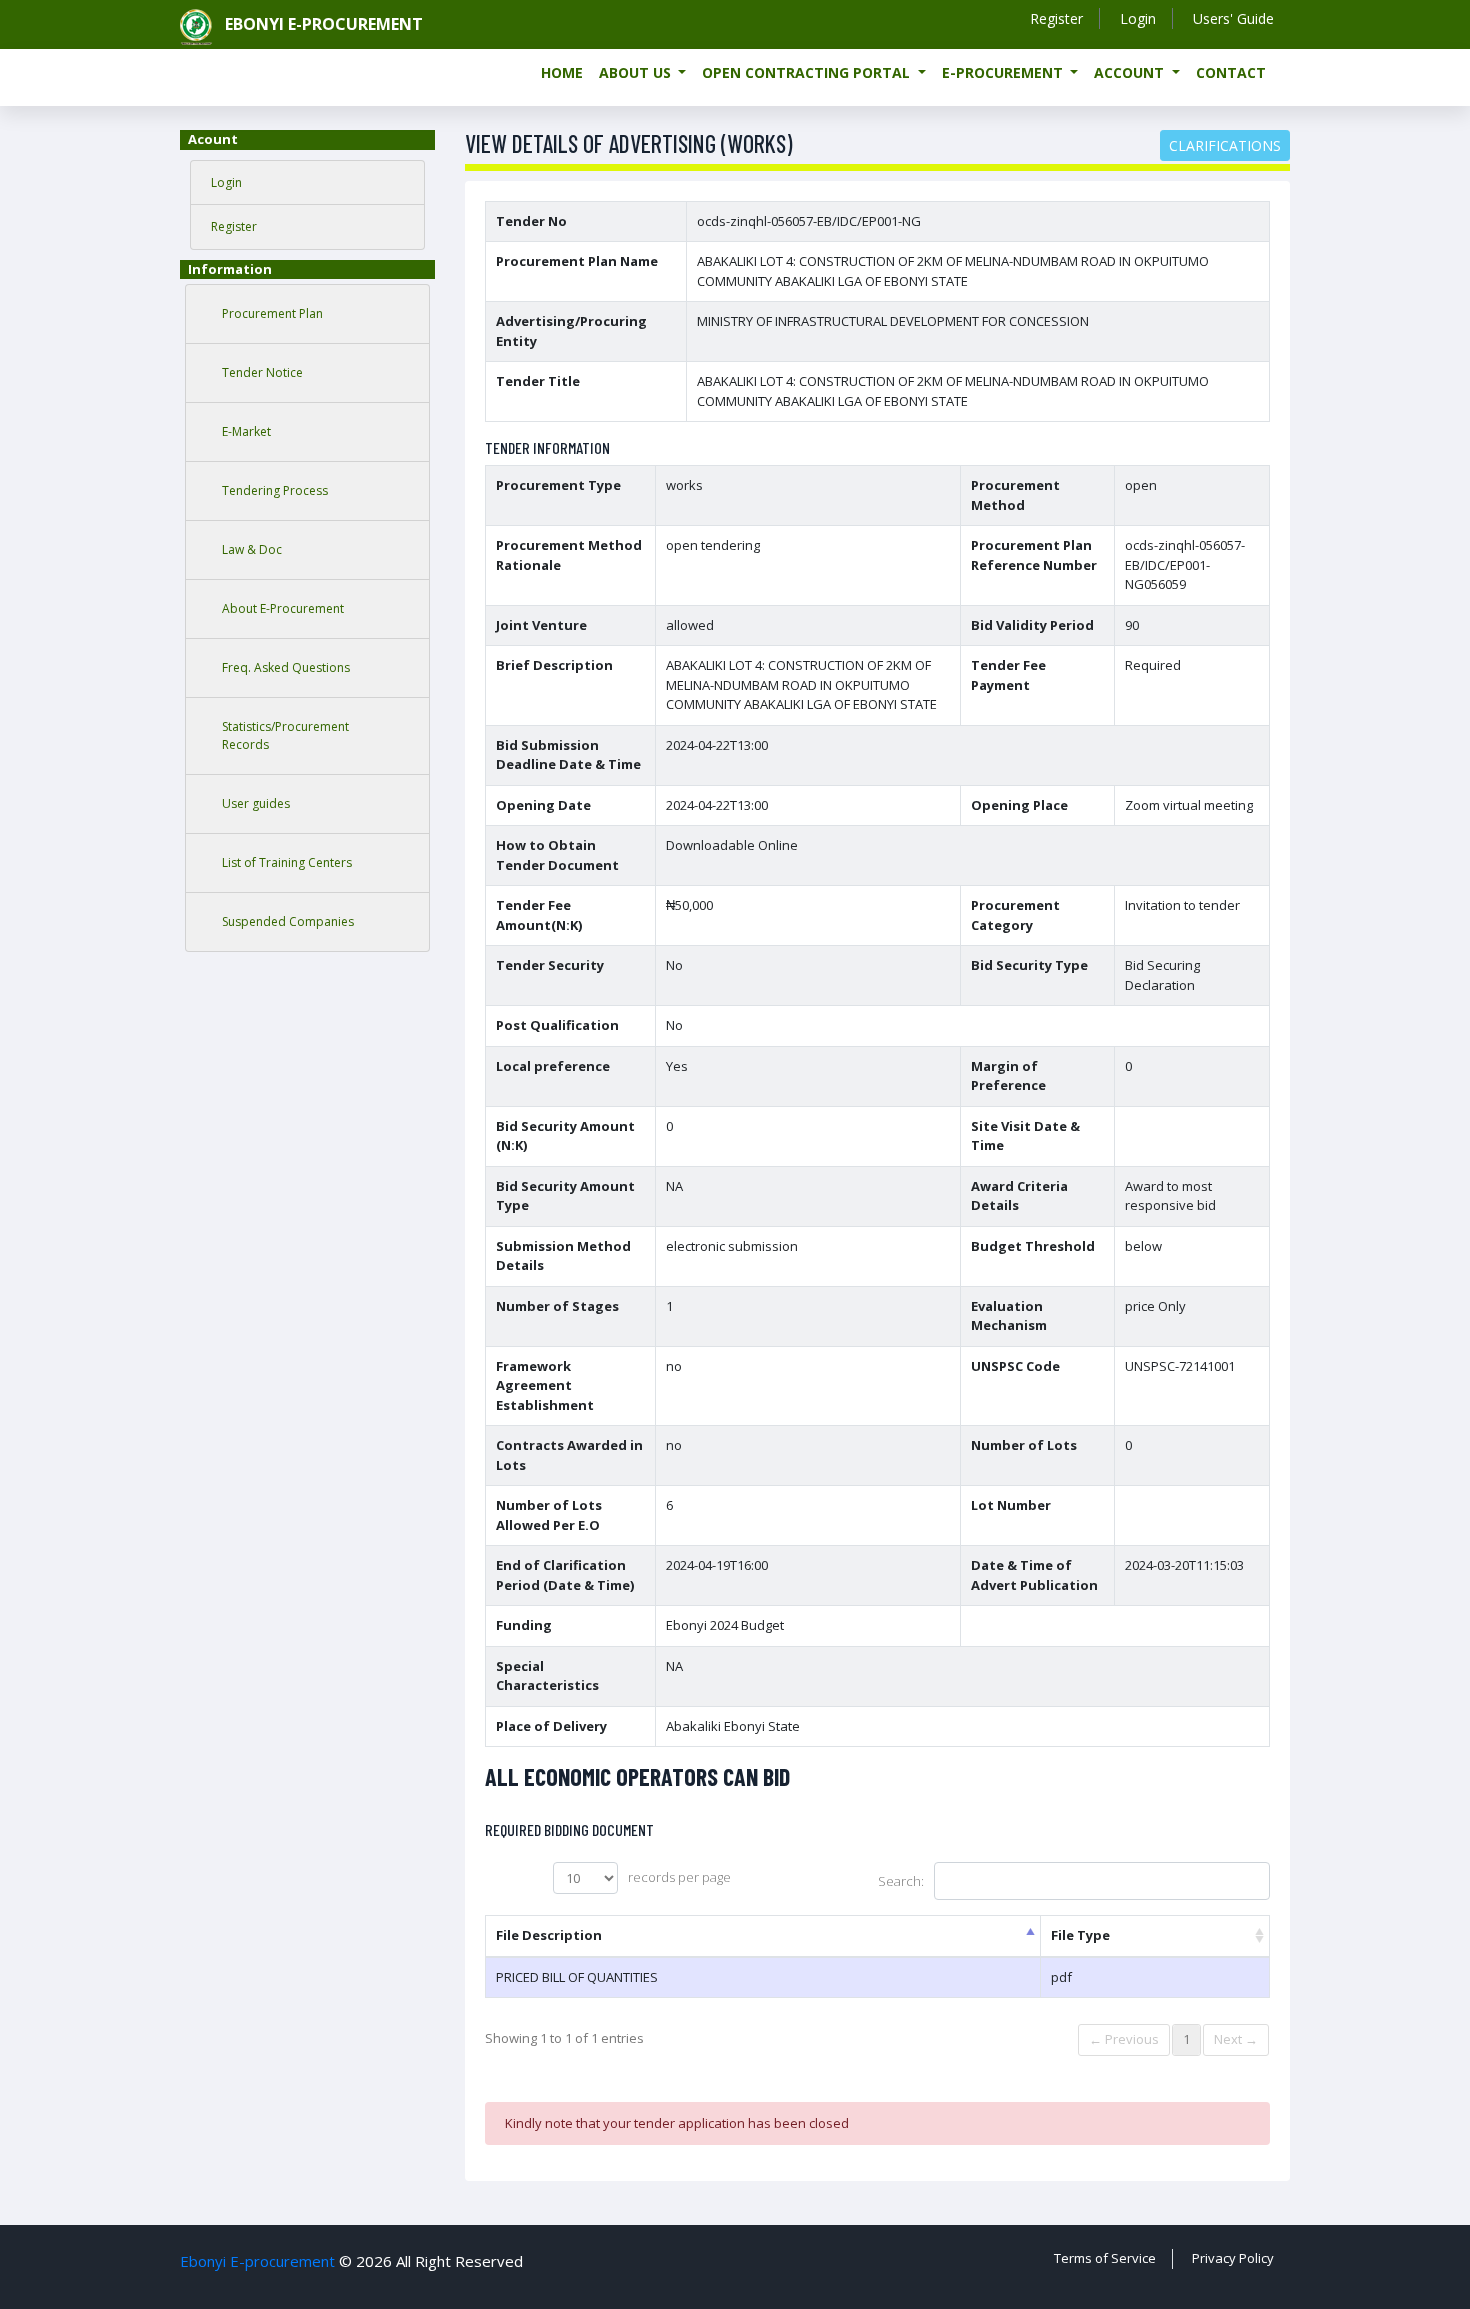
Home (562, 72)
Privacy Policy (1233, 2258)
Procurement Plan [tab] (272, 313)
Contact (1231, 72)
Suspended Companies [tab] (288, 921)
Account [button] (1131, 72)
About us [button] (637, 72)
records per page (679, 1877)
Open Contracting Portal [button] (808, 72)
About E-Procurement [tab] (283, 608)
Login (1138, 18)
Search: (901, 1881)
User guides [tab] (256, 803)
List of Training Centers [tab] (287, 862)
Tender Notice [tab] (262, 372)
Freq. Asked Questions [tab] (286, 667)
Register (1056, 18)
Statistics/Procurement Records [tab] (285, 735)
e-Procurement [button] (1004, 72)
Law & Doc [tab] (252, 549)
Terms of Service (1105, 2258)
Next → (1236, 2039)
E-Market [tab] (246, 431)
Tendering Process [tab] (275, 490)
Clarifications (1225, 145)
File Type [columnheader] (1080, 1935)
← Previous (1124, 2039)
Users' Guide (1233, 18)
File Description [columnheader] (549, 1935)
